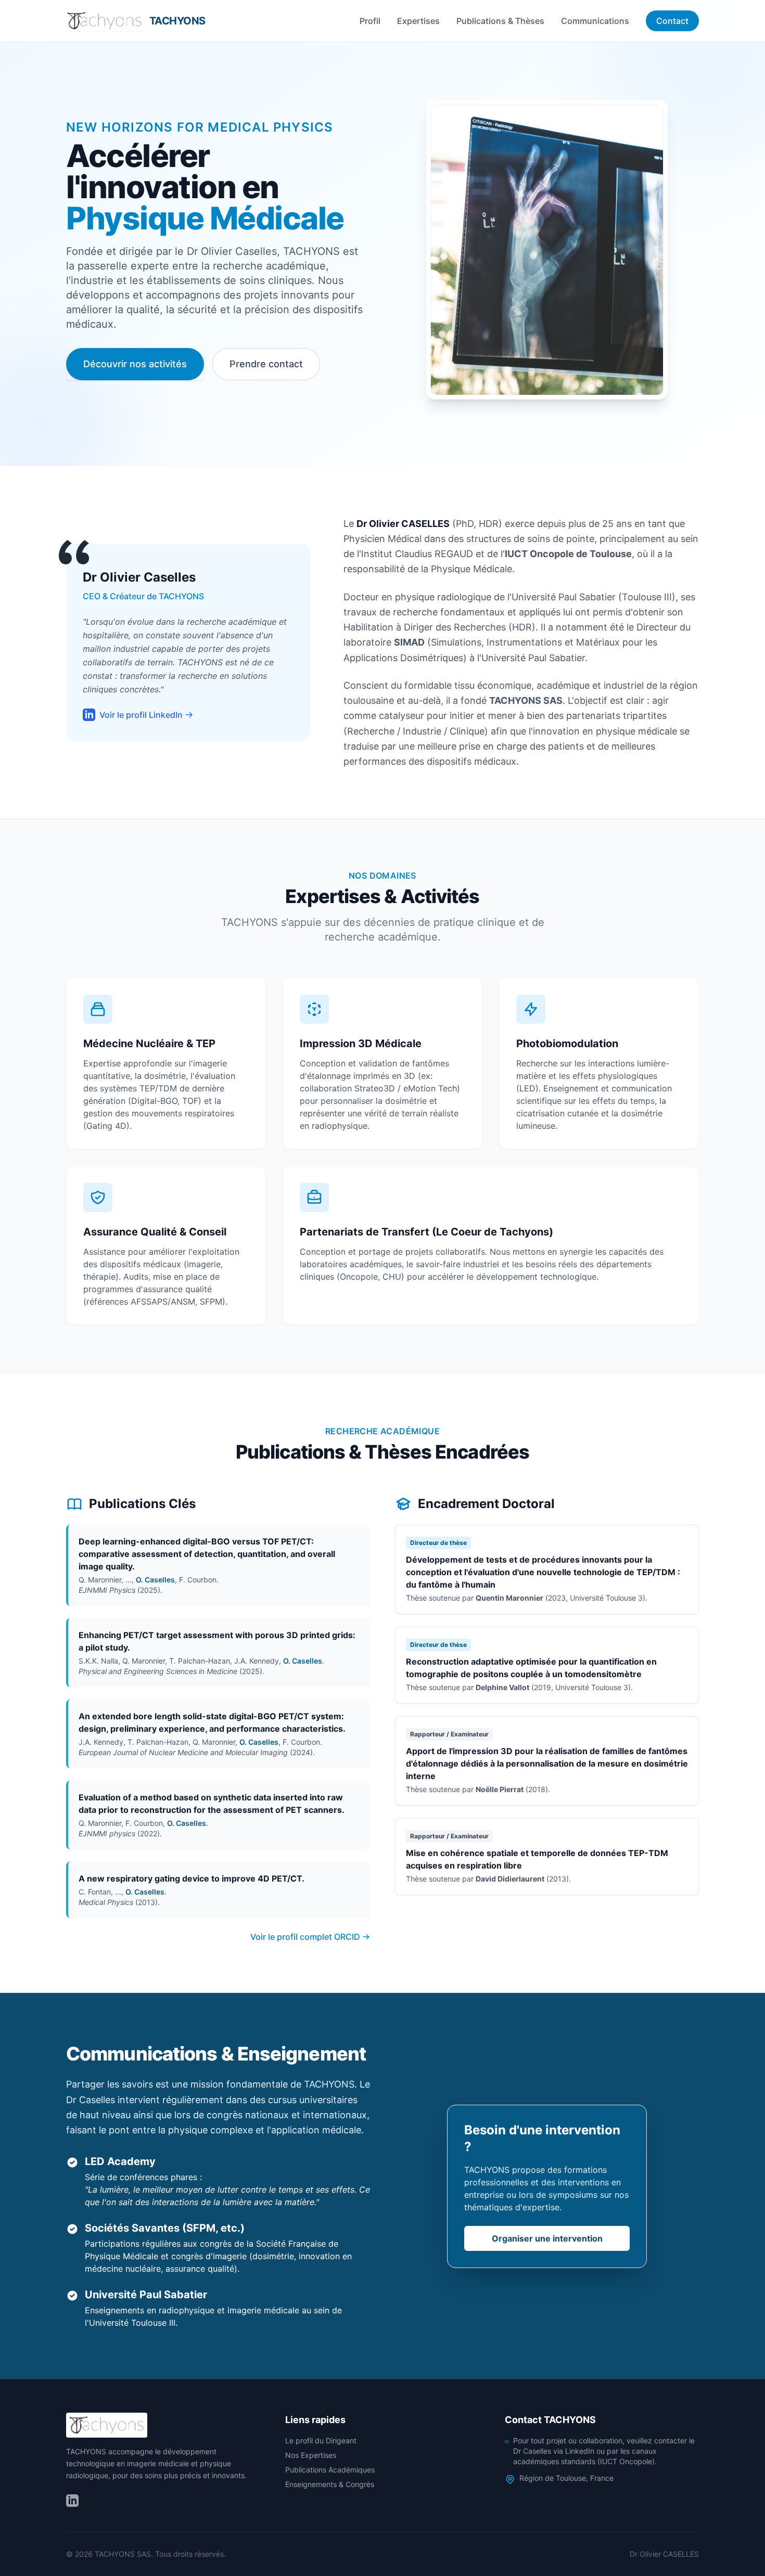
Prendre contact (266, 364)
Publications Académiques (330, 2470)
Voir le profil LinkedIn (141, 715)
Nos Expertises (311, 2455)
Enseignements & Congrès (330, 2484)
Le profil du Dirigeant (321, 2440)
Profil (370, 21)
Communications (595, 21)
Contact (672, 21)
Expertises (418, 21)
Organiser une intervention (547, 2238)
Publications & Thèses (500, 21)
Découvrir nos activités (135, 364)
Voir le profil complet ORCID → (310, 1937)
